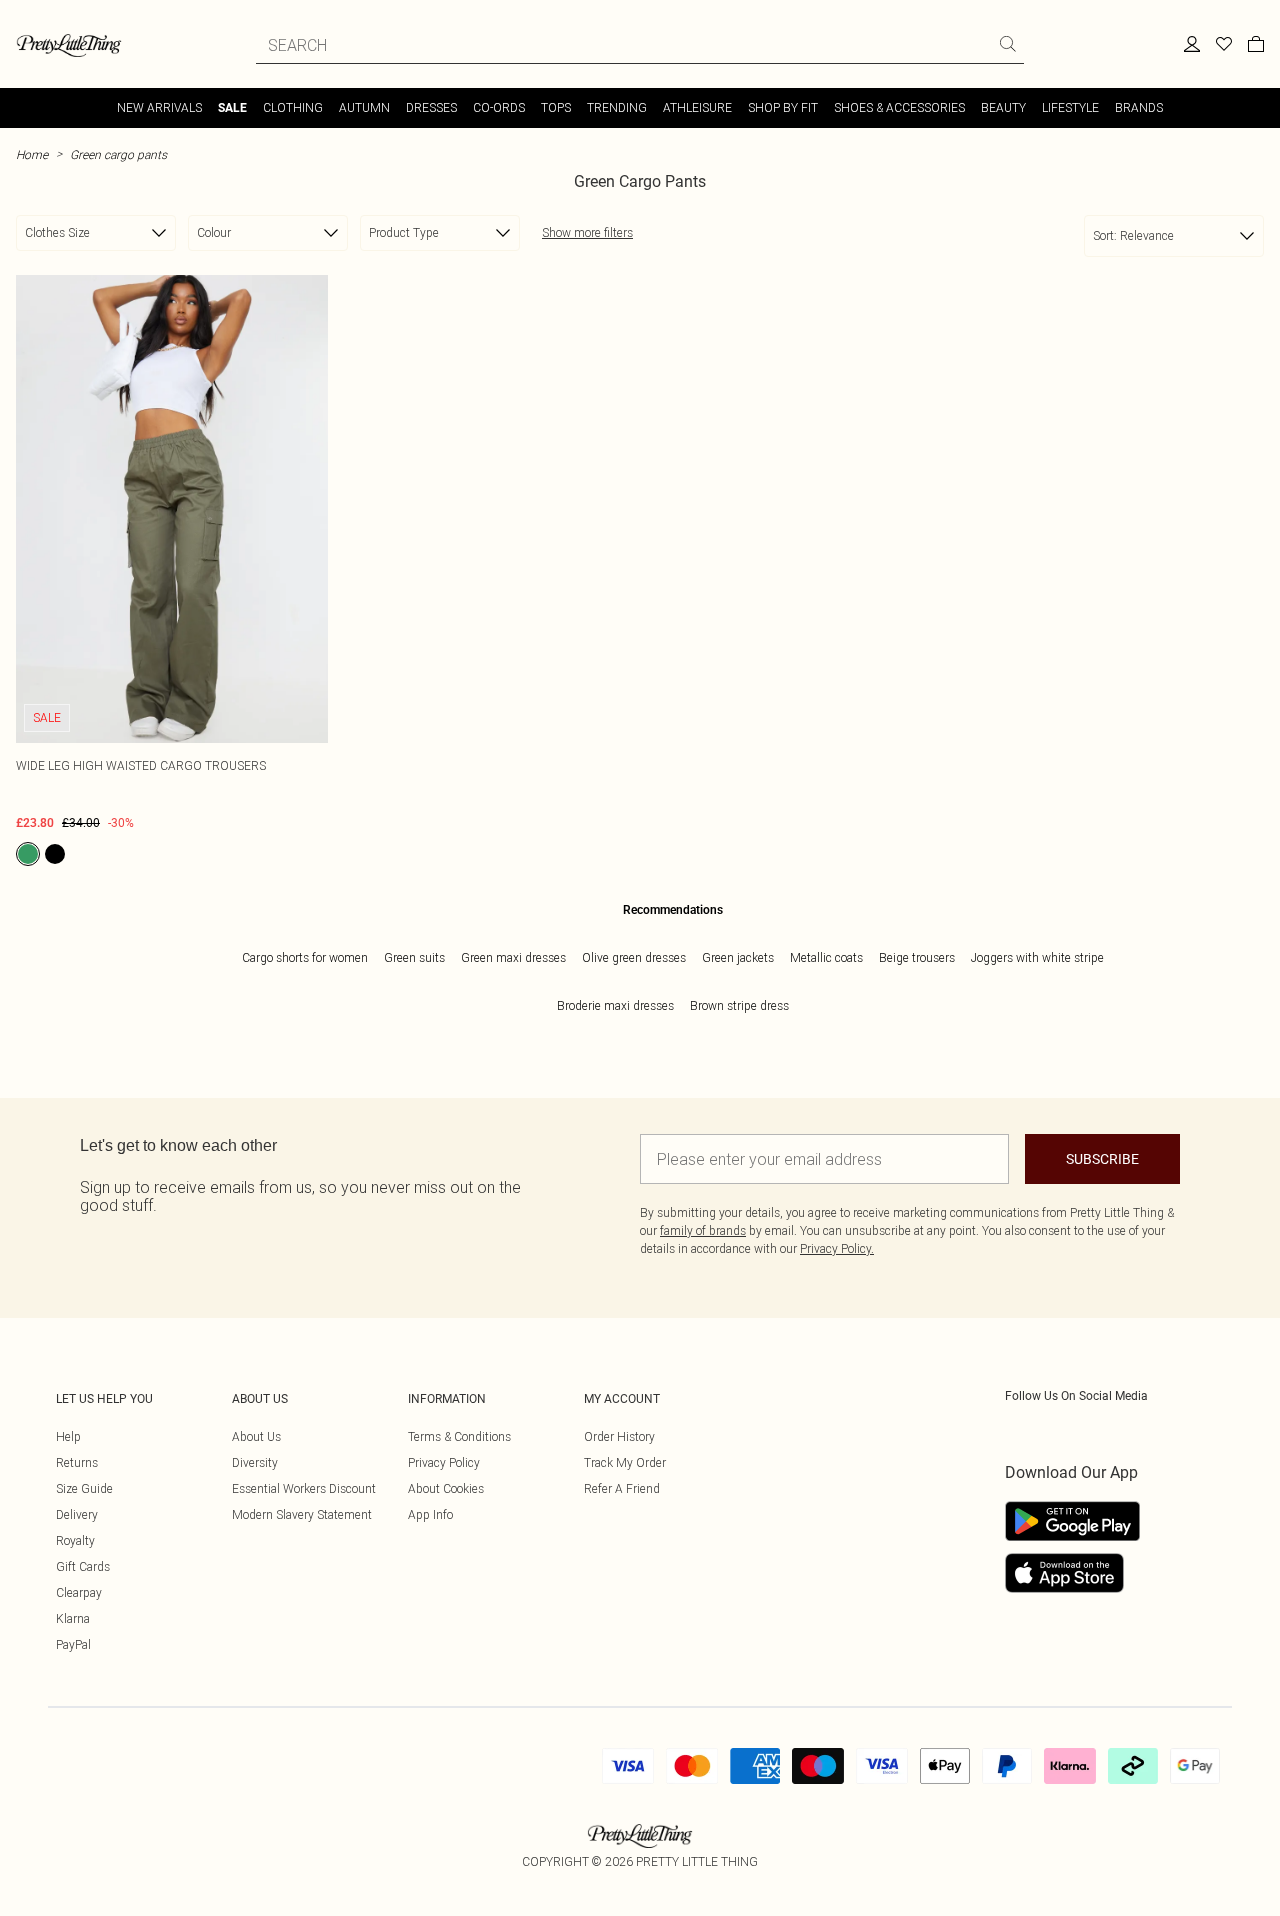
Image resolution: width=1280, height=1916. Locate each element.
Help (68, 1436)
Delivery (77, 1514)
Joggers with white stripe (1037, 957)
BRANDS (1139, 107)
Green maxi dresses (513, 957)
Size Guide (84, 1488)
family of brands (703, 1230)
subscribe (1102, 1159)
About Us (256, 1436)
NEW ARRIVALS (159, 107)
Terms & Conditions (459, 1436)
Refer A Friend (622, 1488)
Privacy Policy (444, 1462)
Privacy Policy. (837, 1248)
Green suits (414, 957)
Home (32, 154)
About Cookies (446, 1488)
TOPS (556, 107)
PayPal (73, 1644)
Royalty (75, 1540)
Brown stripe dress (739, 1005)
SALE (232, 108)
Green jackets (738, 957)
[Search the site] (1008, 44)
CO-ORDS (499, 107)
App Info (430, 1514)
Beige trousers (917, 957)
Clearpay (79, 1592)
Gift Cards (83, 1566)
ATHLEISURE (697, 107)
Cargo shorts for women (305, 957)
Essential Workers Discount (304, 1488)
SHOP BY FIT (783, 107)
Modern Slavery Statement (302, 1514)
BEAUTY (1003, 107)
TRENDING (617, 107)
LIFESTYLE (1070, 107)
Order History (619, 1436)
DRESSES (431, 107)
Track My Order (625, 1462)
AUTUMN (364, 107)
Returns (77, 1462)
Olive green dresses (634, 957)
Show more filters (587, 232)
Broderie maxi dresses (615, 1005)
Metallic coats (826, 957)
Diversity (255, 1462)
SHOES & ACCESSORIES (899, 107)
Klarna (73, 1618)
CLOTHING (293, 107)
